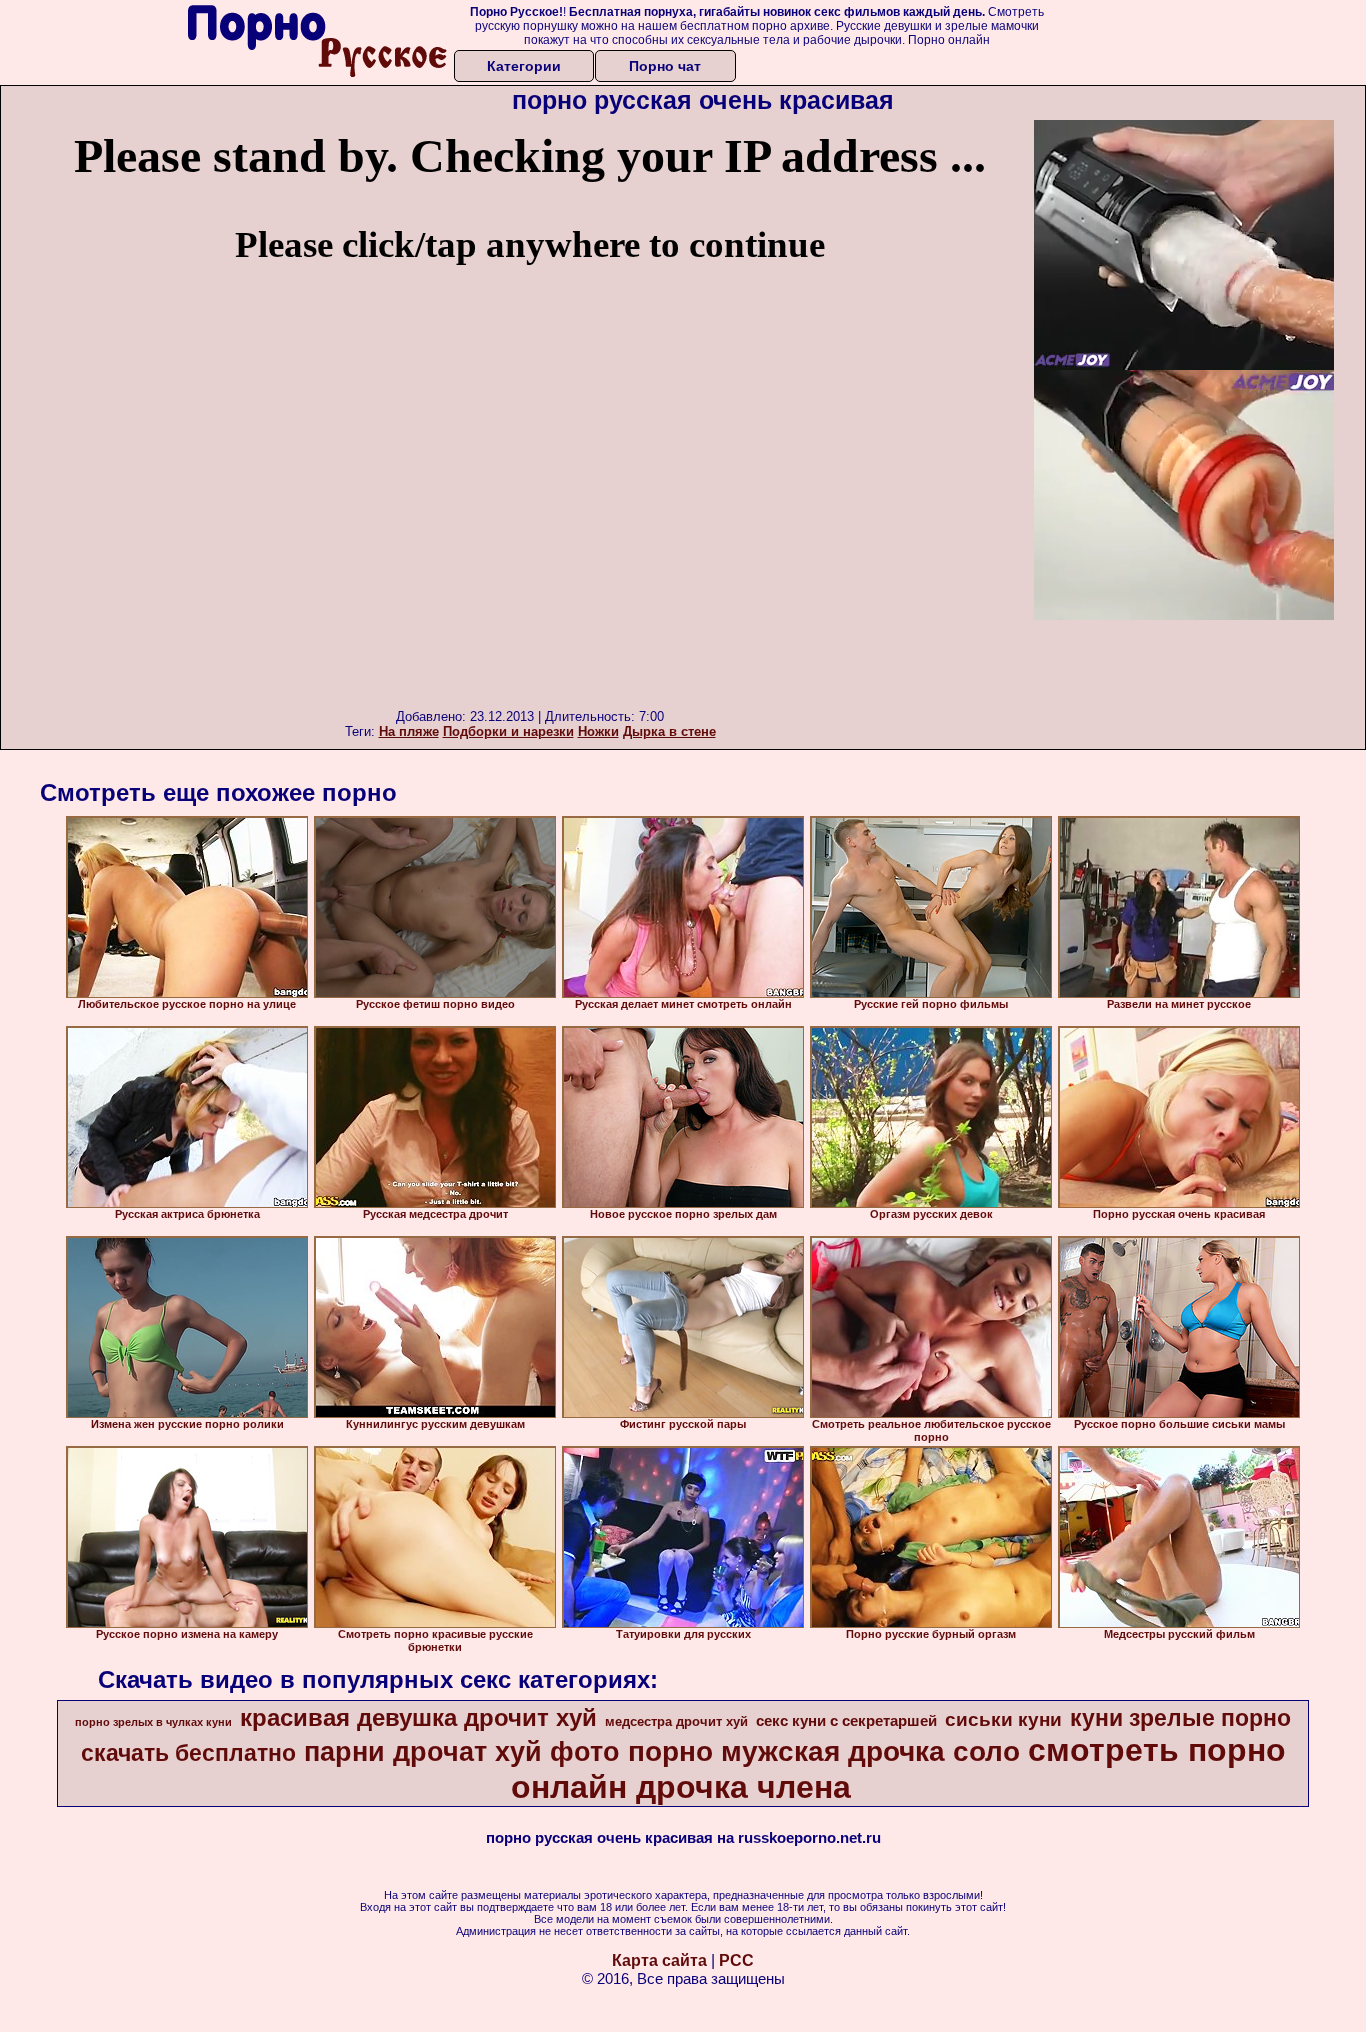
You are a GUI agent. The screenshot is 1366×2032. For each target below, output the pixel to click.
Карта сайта (659, 1960)
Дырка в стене (669, 731)
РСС (736, 1960)
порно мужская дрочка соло (824, 1751)
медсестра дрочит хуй (676, 1721)
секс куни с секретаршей (846, 1721)
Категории (524, 66)
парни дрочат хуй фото (462, 1752)
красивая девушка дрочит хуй (418, 1717)
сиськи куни (1003, 1719)
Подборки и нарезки (508, 731)
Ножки (598, 731)
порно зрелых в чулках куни (153, 1722)
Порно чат (665, 66)
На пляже (409, 731)
